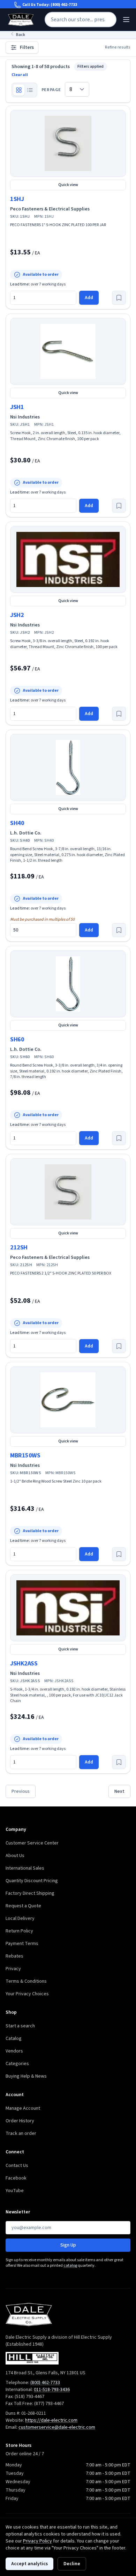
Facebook (16, 2178)
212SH (19, 1248)
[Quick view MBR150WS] (68, 1400)
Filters (27, 47)
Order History (20, 2121)
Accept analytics (29, 2564)
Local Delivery (20, 1918)
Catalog (14, 2039)
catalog (70, 2266)
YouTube (15, 2191)
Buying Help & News (26, 2076)
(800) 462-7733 (64, 5)
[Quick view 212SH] (68, 1192)
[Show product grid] (19, 90)
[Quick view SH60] (68, 984)
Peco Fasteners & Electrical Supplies (50, 209)
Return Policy (19, 1931)
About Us (15, 1856)
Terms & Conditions (26, 1981)
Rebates (14, 1956)
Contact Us (17, 2166)
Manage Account (23, 2108)
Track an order (21, 2133)
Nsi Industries (25, 417)
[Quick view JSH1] (68, 351)
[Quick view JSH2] (68, 559)
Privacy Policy (37, 2541)
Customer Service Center (32, 1843)
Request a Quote (23, 1906)
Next (119, 1791)
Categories (17, 2064)
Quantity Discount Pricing (32, 1881)
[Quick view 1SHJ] (68, 143)
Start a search (20, 2026)
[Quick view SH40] (68, 767)
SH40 (17, 823)
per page (51, 90)
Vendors (14, 2051)
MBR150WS (25, 1456)
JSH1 (17, 407)
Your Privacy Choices (27, 1994)
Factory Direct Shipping (30, 1893)
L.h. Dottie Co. (26, 833)
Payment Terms (22, 1944)
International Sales (25, 1868)
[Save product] (119, 298)
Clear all (20, 75)
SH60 (17, 1040)
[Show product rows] (30, 90)
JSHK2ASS (24, 1664)
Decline (72, 2564)
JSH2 (17, 615)
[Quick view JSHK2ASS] (68, 1608)
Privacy (13, 1969)
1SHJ (17, 199)
